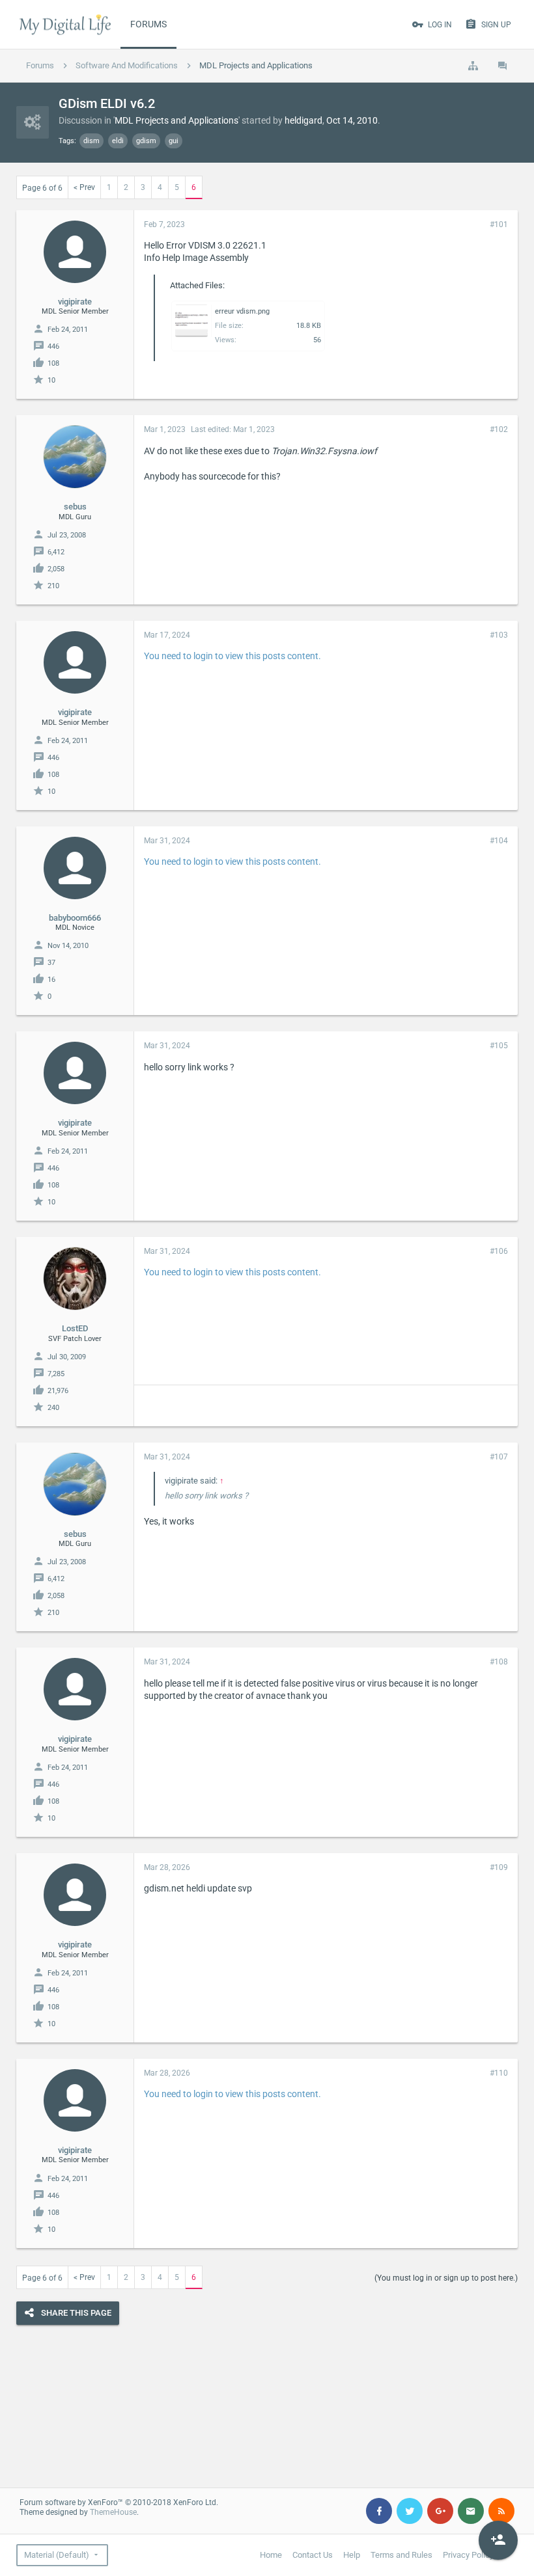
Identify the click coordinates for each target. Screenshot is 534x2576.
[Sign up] (498, 2540)
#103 (499, 635)
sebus (75, 507)
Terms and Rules (401, 2555)
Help (352, 2555)
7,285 (56, 1374)
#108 (499, 1662)
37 (51, 963)
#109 (499, 1867)
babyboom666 (75, 918)
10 (51, 380)
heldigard (303, 120)
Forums (148, 24)
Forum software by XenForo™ (119, 2502)
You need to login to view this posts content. (232, 656)
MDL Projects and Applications (176, 120)
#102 (499, 429)
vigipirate (75, 302)
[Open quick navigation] (473, 66)
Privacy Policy (468, 2555)
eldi (118, 141)
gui (174, 141)
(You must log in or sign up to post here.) (446, 2278)
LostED (75, 1328)
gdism (146, 141)
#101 (499, 224)
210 (53, 586)
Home (271, 2555)
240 (53, 1408)
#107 (499, 1457)
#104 (499, 841)
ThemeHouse (113, 2512)
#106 (499, 1251)
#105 (499, 1046)
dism (91, 141)
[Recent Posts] (503, 66)
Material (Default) (57, 2555)
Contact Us (313, 2555)
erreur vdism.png (242, 311)
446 (53, 346)
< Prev (84, 187)
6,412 (56, 552)
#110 (499, 2073)
